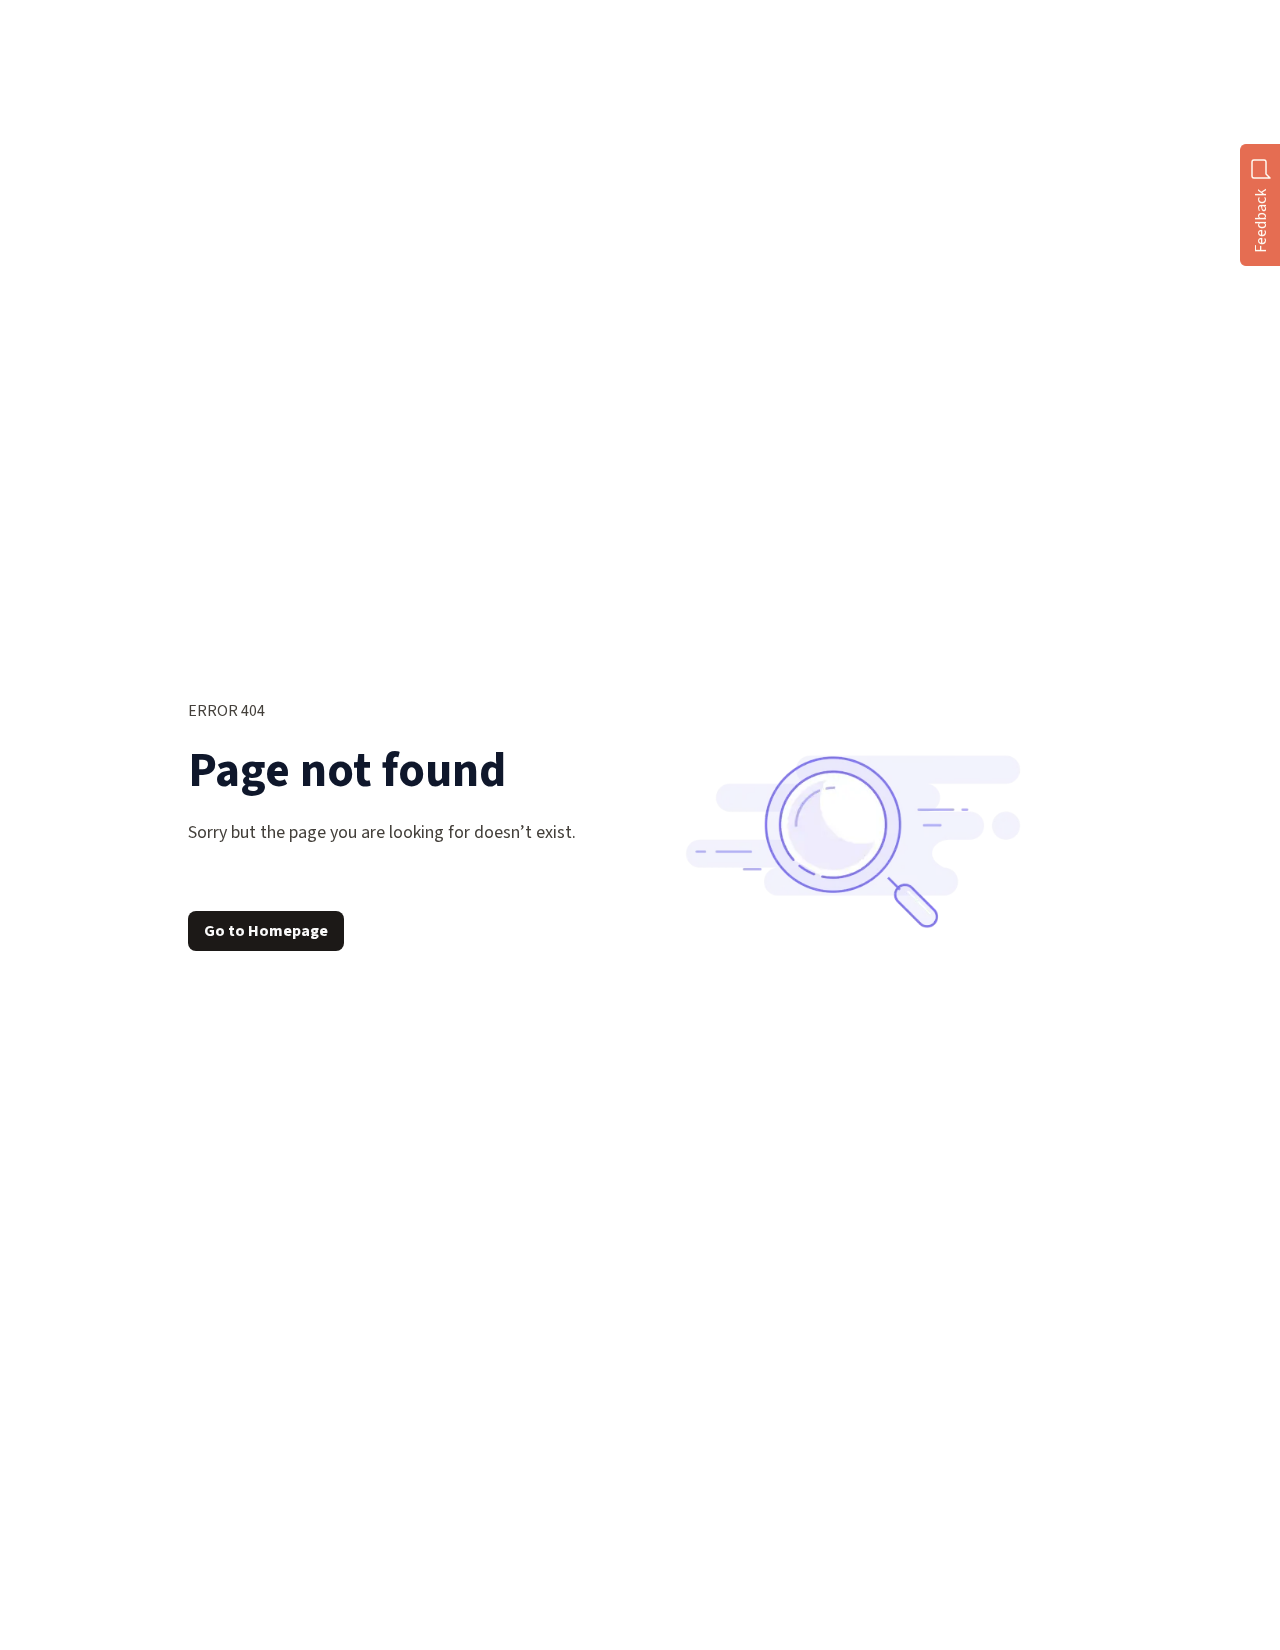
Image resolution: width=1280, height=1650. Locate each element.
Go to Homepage (266, 931)
